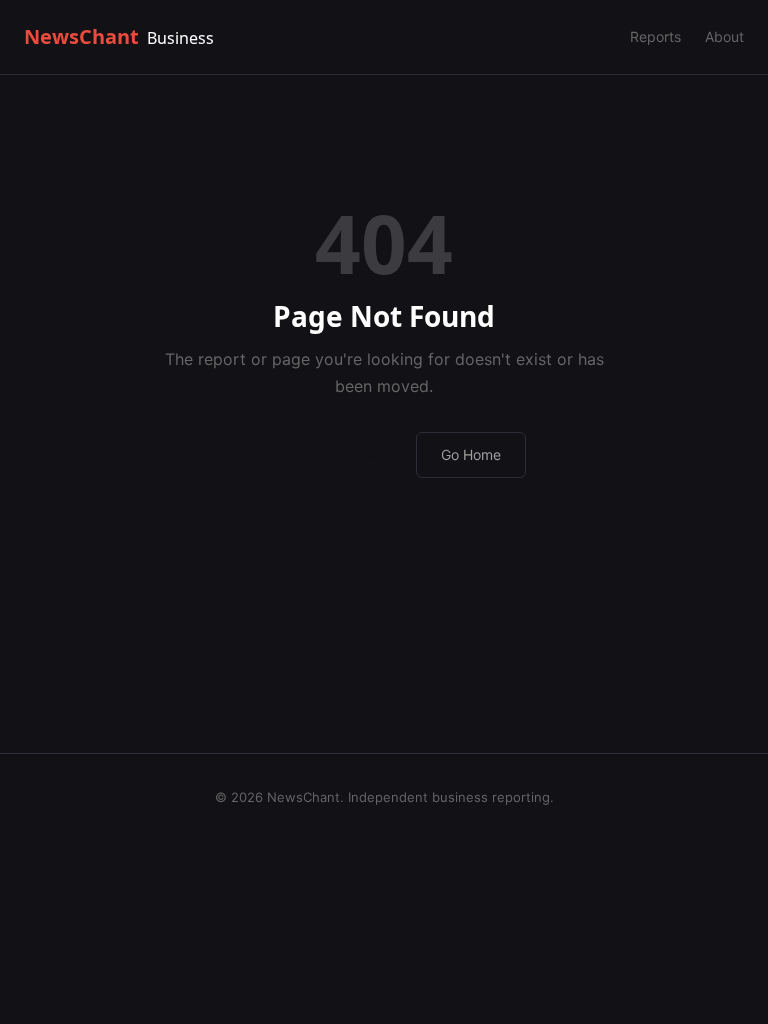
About (724, 36)
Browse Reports (321, 453)
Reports (655, 36)
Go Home (471, 454)
